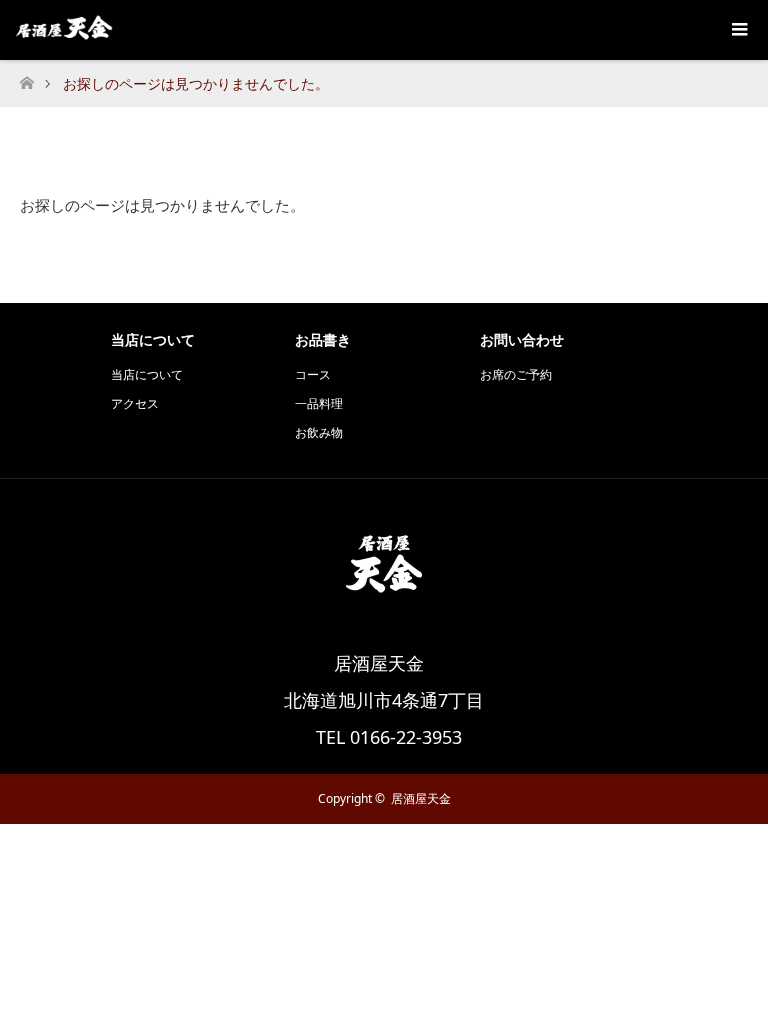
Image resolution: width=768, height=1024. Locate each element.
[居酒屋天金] (384, 614)
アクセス (135, 403)
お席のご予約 (516, 374)
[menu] (738, 30)
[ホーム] (26, 77)
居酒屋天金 (421, 798)
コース (313, 374)
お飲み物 (319, 432)
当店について (147, 374)
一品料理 (319, 403)
